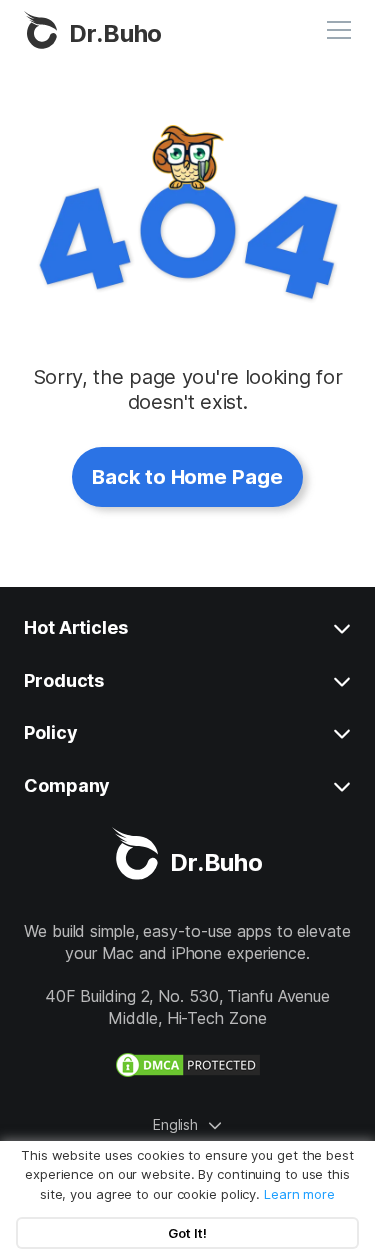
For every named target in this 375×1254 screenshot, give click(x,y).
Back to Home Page (187, 477)
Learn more (299, 1194)
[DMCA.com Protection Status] (188, 1065)
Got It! (187, 1233)
